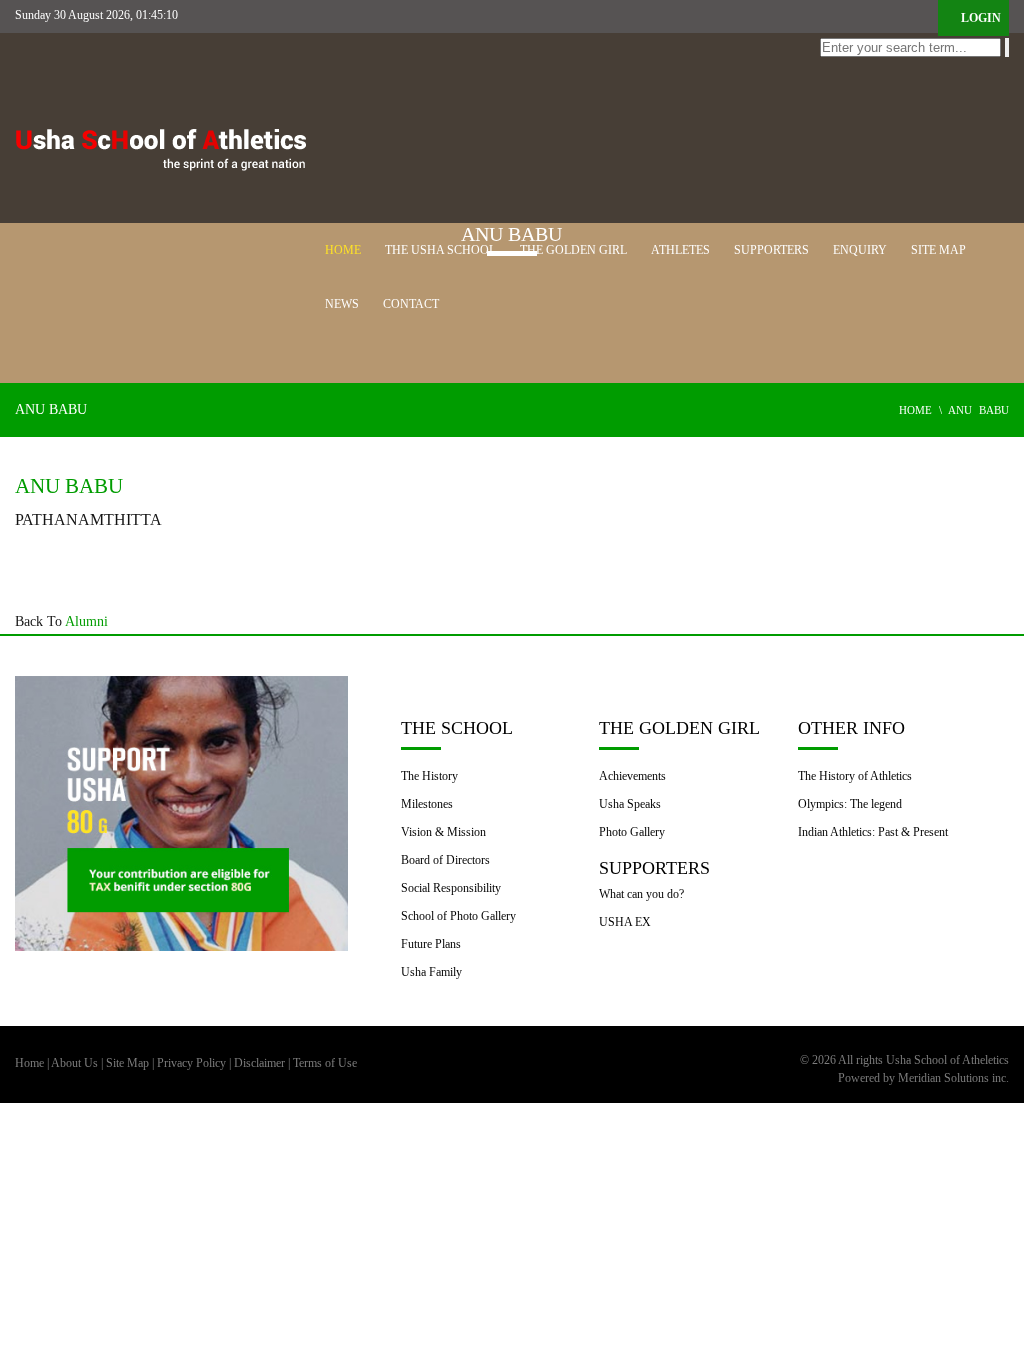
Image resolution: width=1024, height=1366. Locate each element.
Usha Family (431, 972)
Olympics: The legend (850, 804)
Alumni (86, 621)
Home (29, 1063)
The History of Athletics (855, 776)
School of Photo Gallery (458, 916)
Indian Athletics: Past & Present (873, 832)
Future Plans (431, 944)
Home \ (923, 410)
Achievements (632, 776)
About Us (74, 1063)
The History (429, 776)
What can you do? (641, 894)
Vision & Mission (443, 832)
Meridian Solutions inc (950, 1078)
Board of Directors (445, 860)
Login (979, 18)
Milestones (427, 804)
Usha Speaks (630, 804)
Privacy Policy (191, 1063)
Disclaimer (259, 1063)
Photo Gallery (632, 832)
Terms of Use (325, 1063)
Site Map (127, 1063)
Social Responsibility (451, 888)
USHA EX (625, 922)
